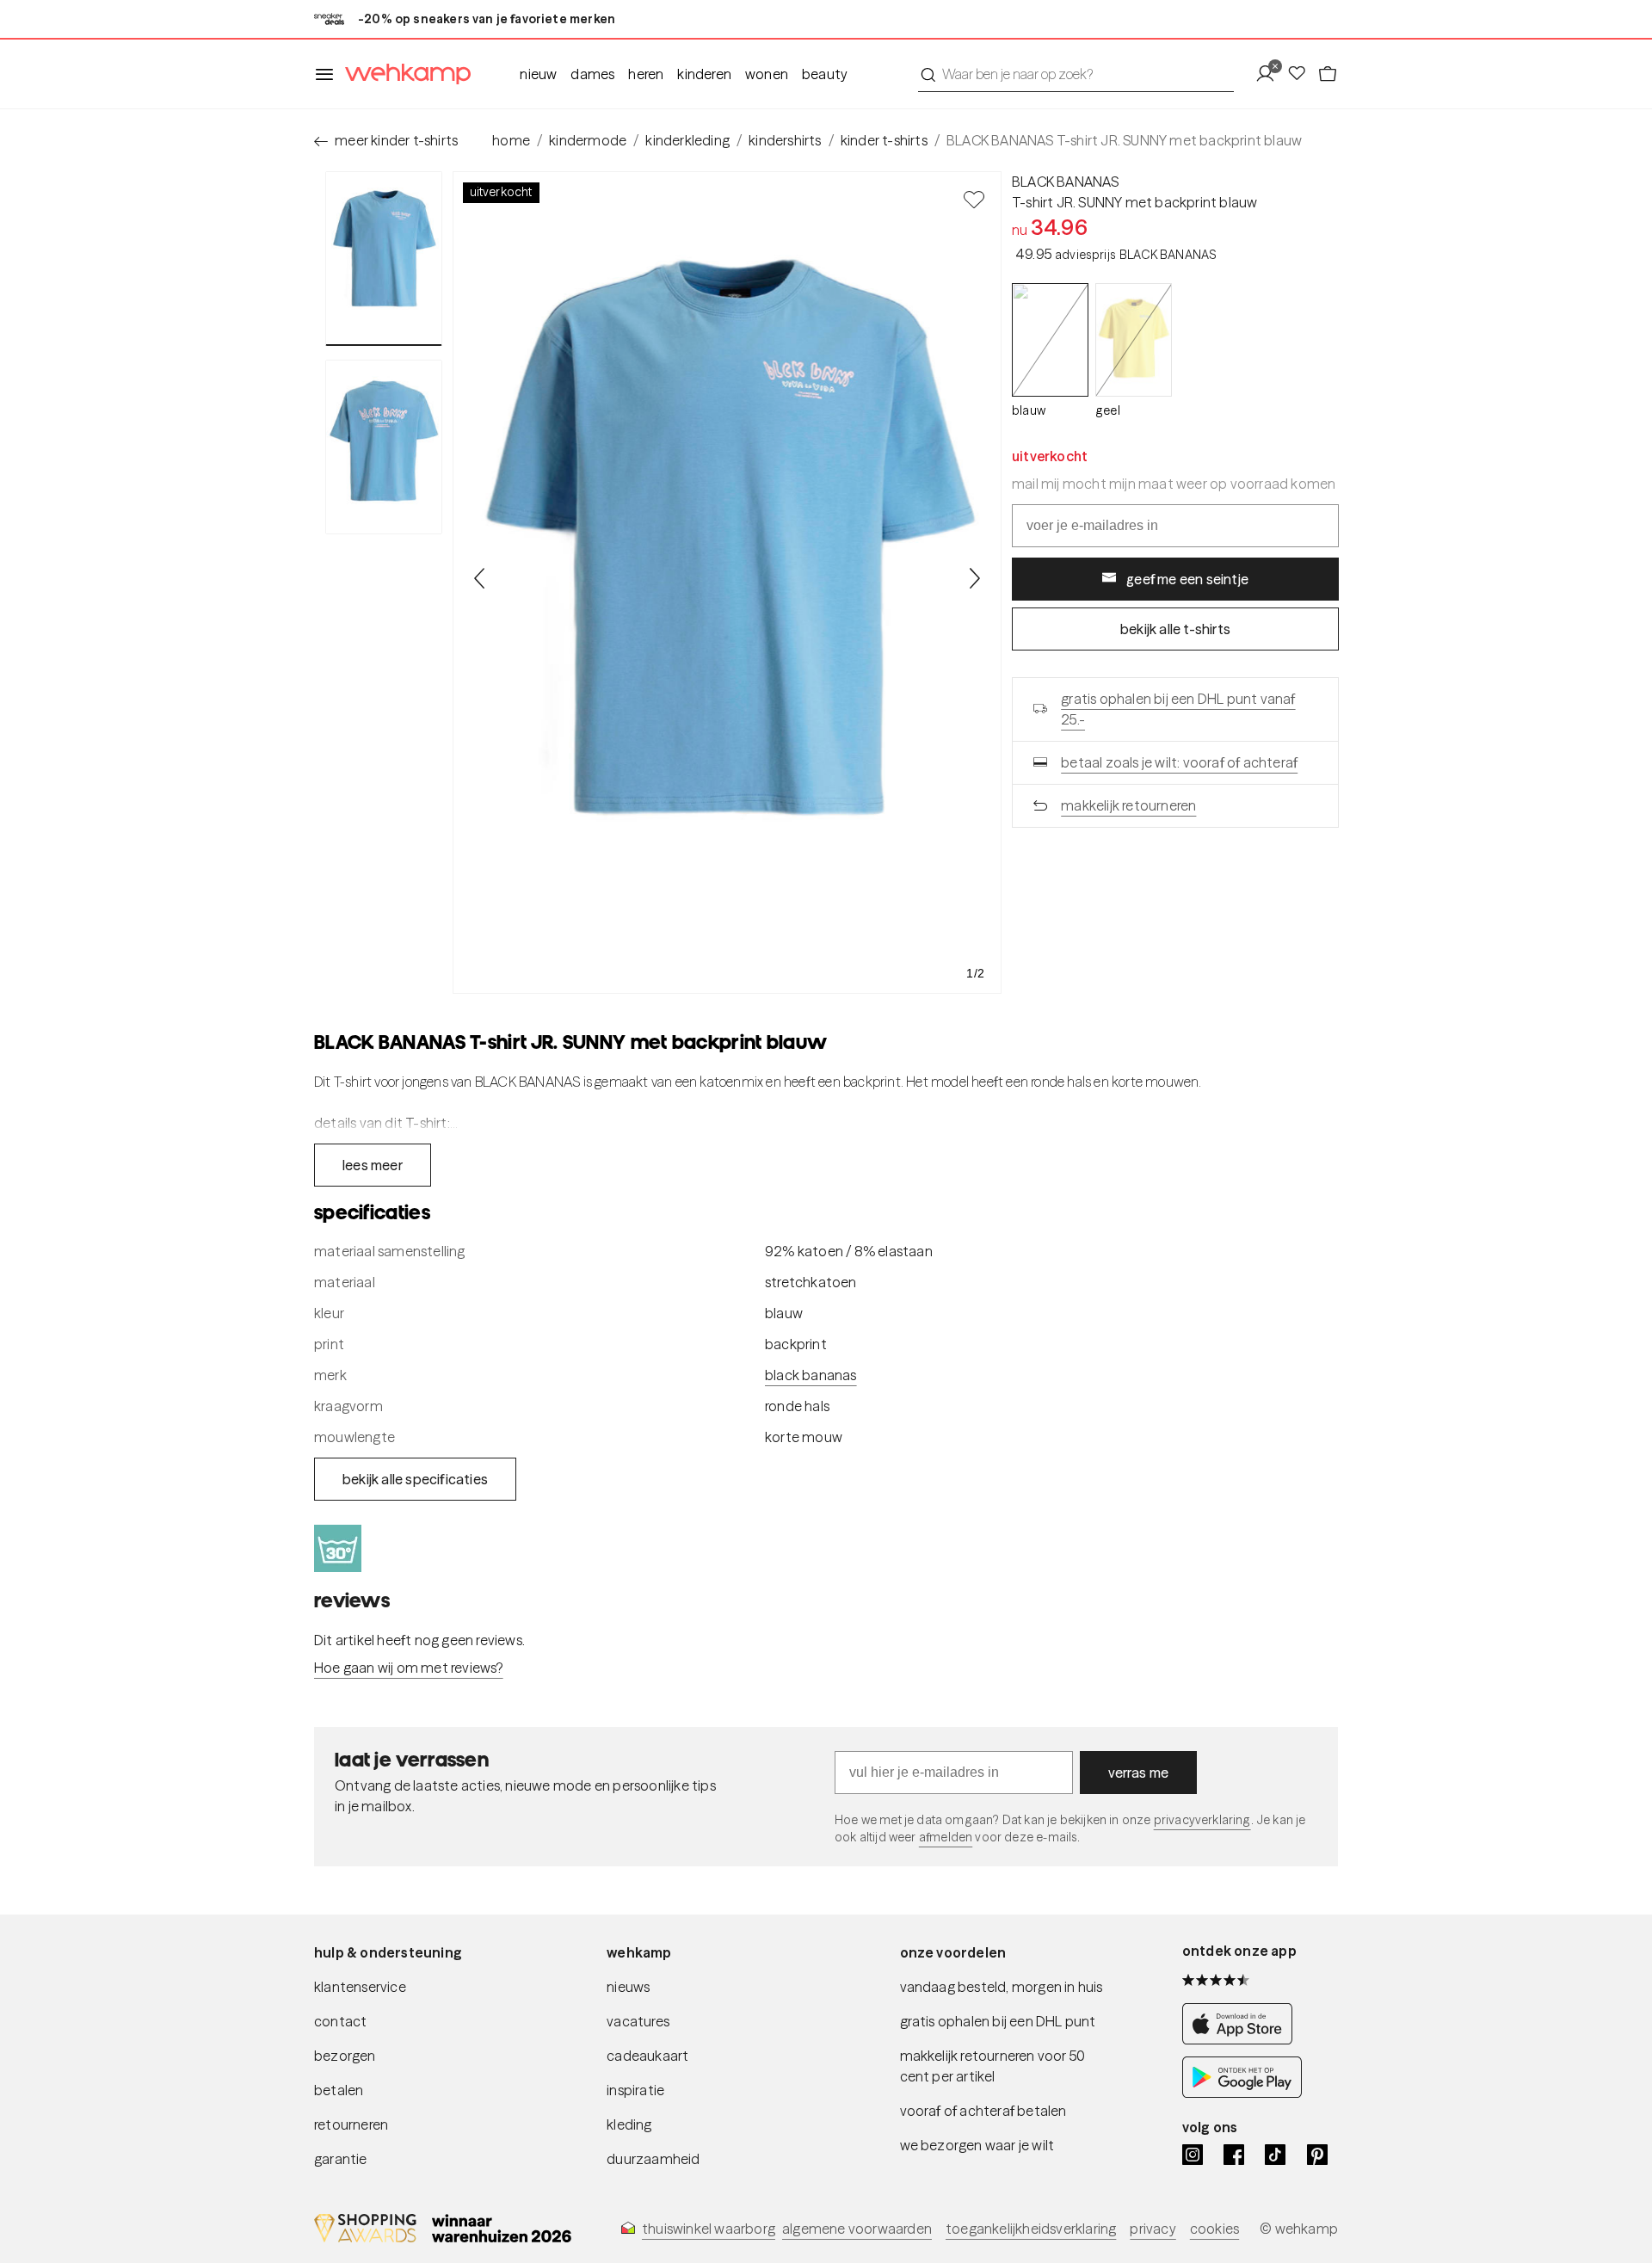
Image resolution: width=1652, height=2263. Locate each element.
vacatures (638, 2021)
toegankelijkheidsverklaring (1031, 2229)
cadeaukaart (647, 2056)
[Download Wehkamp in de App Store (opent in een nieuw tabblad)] (1242, 2039)
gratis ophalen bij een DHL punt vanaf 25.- (1178, 708)
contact (340, 2021)
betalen (339, 2090)
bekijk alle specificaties (415, 1479)
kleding (629, 2124)
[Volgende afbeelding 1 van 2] (974, 578)
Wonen (767, 74)
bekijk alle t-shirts (1175, 628)
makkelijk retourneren (1128, 805)
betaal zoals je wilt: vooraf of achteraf (1179, 762)
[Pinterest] (1317, 2155)
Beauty (825, 74)
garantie (341, 2159)
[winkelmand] (1328, 74)
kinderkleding (687, 140)
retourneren (351, 2124)
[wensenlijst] (1302, 74)
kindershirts (785, 140)
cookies (1214, 2229)
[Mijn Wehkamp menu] (1270, 74)
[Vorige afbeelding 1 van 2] (480, 578)
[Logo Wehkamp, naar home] (403, 74)
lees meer (373, 1165)
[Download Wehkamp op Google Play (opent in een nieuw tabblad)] (1242, 2093)
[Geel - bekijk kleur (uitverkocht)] (1134, 340)
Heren (646, 74)
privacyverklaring (1202, 1820)
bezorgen (345, 2056)
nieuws (628, 1987)
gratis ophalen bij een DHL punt (998, 2021)
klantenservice (360, 1987)
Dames (592, 74)
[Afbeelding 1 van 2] (384, 259)
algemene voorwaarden (857, 2229)
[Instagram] (1193, 2155)
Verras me (1139, 1773)
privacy (1153, 2229)
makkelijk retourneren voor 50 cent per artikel (993, 2066)
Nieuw (538, 74)
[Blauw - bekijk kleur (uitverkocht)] (1050, 340)
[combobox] (1076, 74)
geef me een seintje (1187, 578)
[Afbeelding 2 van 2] (384, 447)
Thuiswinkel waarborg (709, 2229)
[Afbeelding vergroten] (727, 583)
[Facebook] (1234, 2155)
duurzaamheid (653, 2159)
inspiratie (635, 2090)
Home (511, 140)
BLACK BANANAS (1066, 182)
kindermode (588, 140)
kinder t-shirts (884, 140)
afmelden (946, 1837)
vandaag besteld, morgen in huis (1002, 1987)
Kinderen (704, 74)
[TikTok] (1275, 2155)
